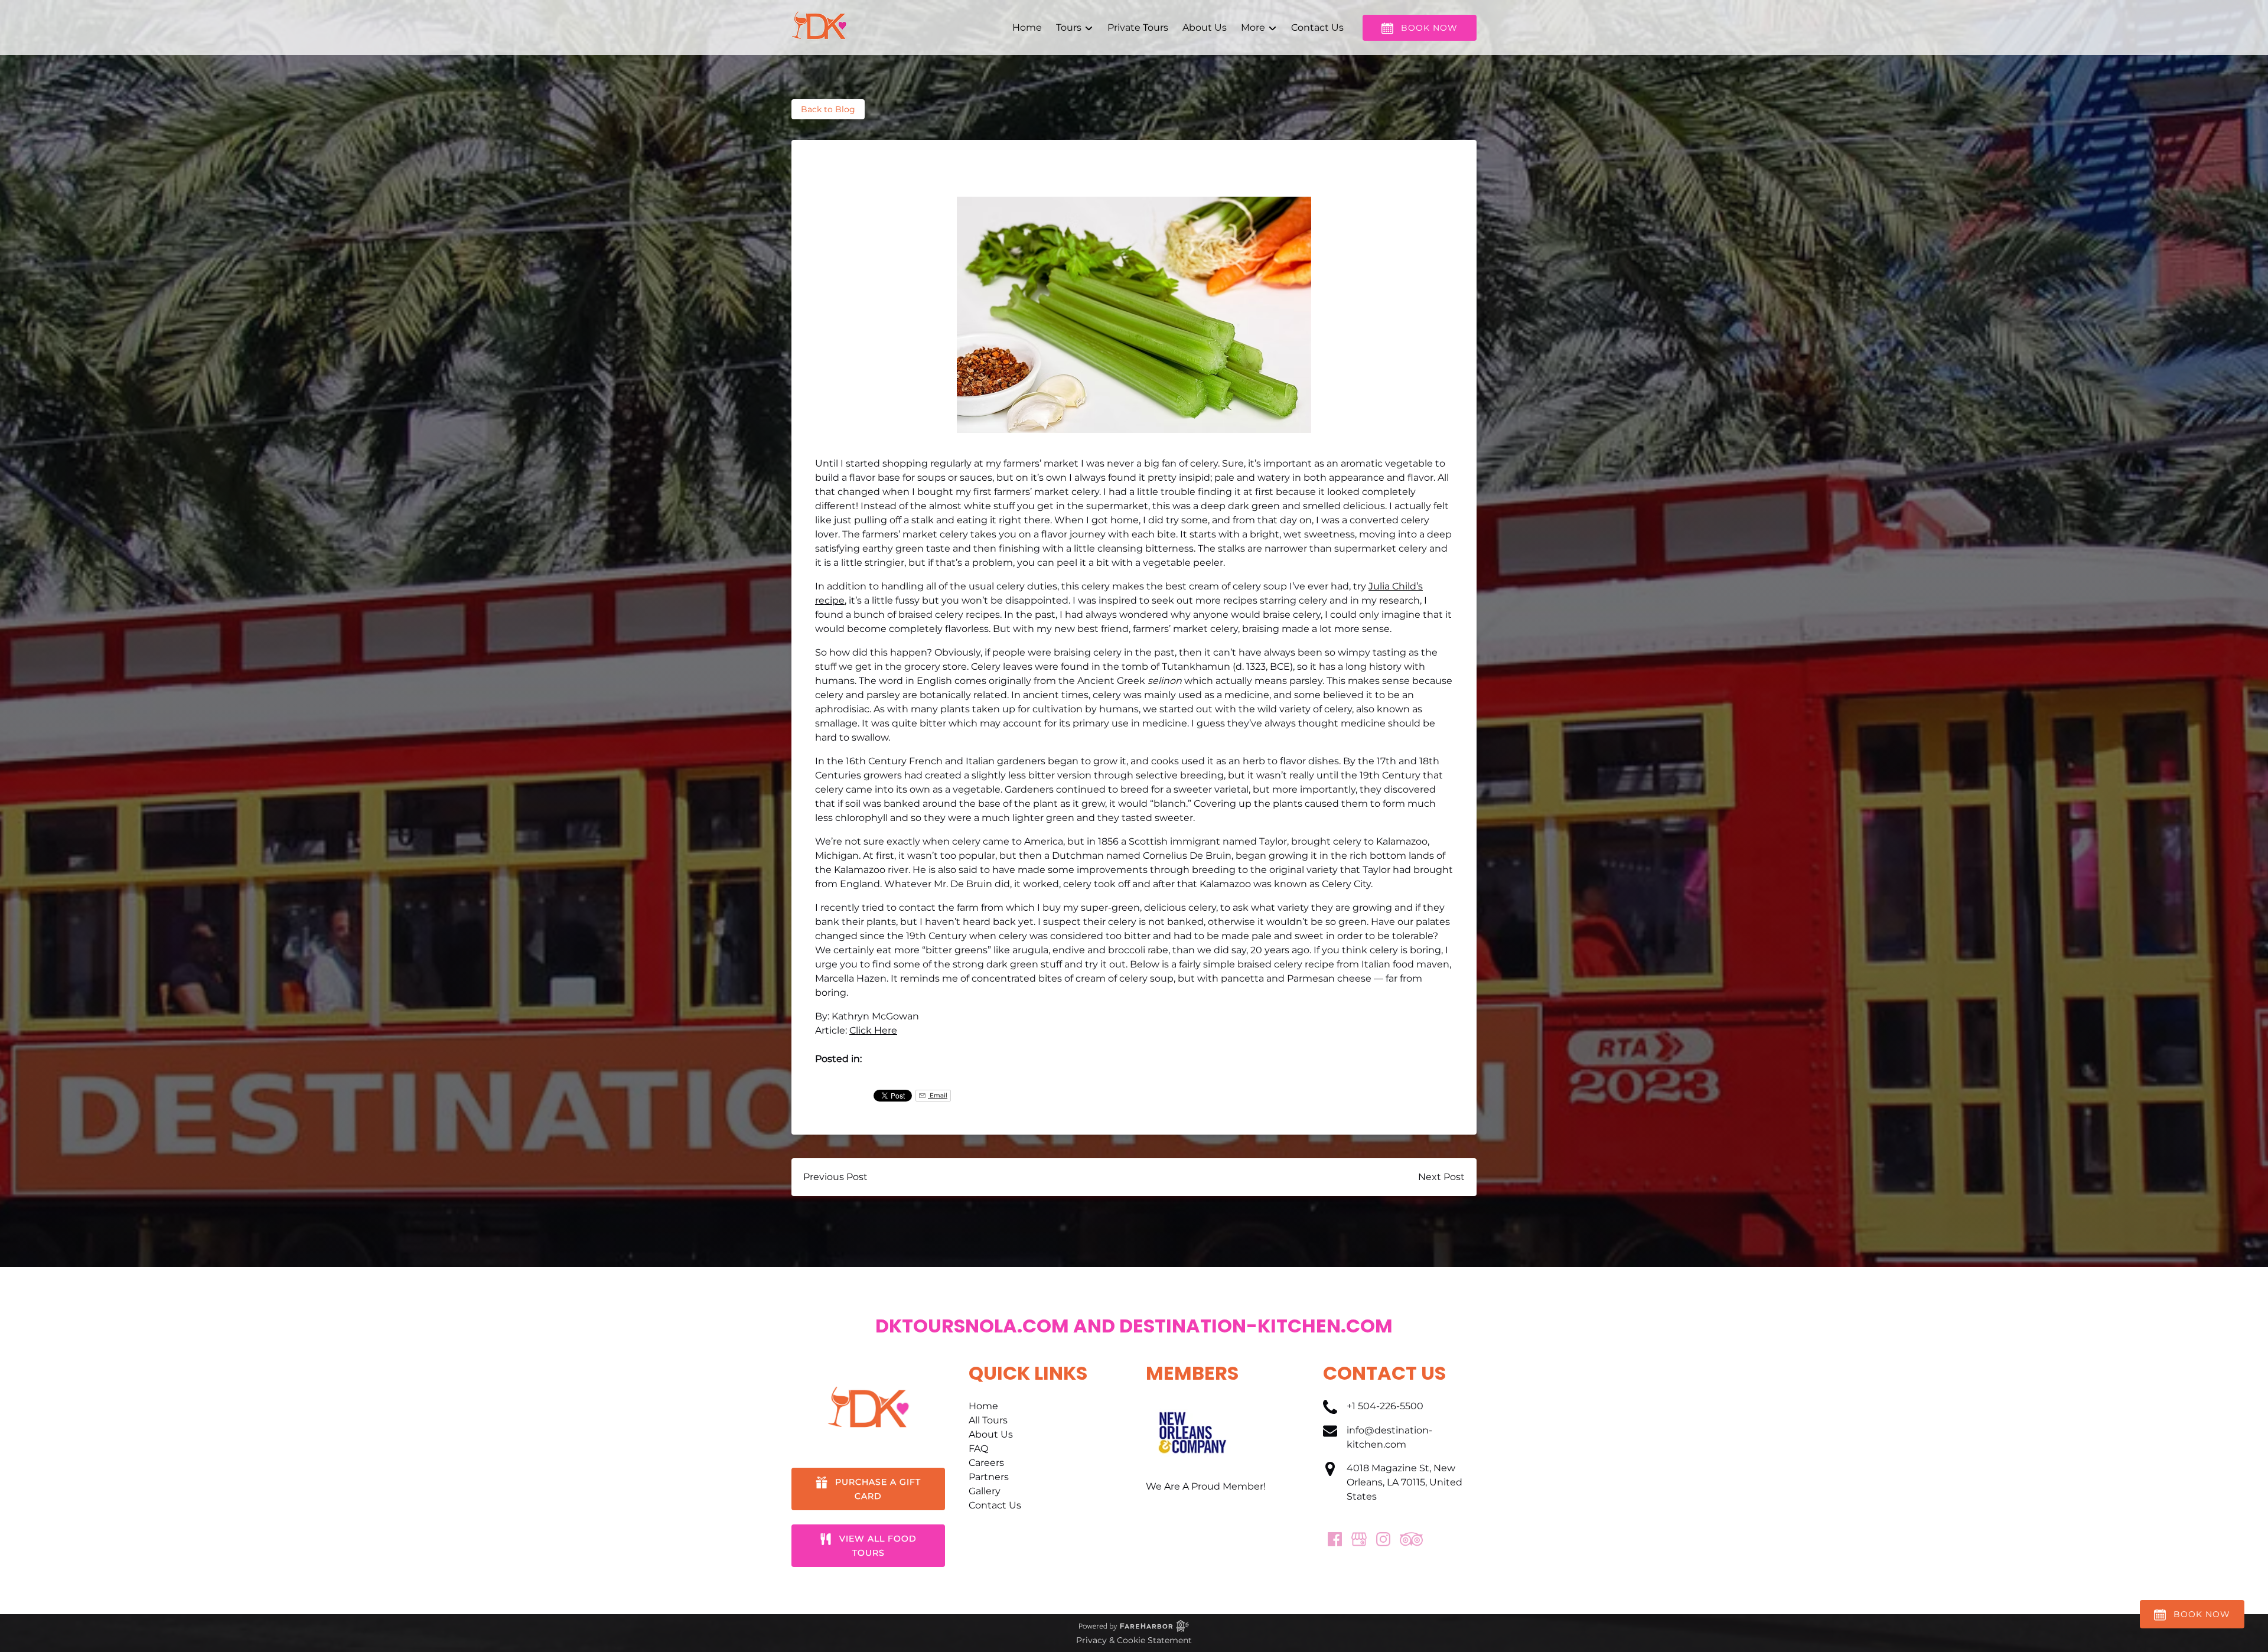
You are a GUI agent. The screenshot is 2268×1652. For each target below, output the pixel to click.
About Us (1205, 27)
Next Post (1441, 1177)
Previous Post (835, 1177)
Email (938, 1095)
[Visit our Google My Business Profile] (1359, 1539)
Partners (989, 1477)
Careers (986, 1463)
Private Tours (1138, 27)
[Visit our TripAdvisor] (1411, 1539)
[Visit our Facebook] (1335, 1539)
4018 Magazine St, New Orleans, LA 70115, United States (1405, 1482)
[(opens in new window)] (1192, 1406)
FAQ (978, 1449)
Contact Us (1317, 27)
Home (1027, 27)
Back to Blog (828, 109)
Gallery (985, 1491)
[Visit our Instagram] (1383, 1539)
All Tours (988, 1420)
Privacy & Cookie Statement (1134, 1640)
